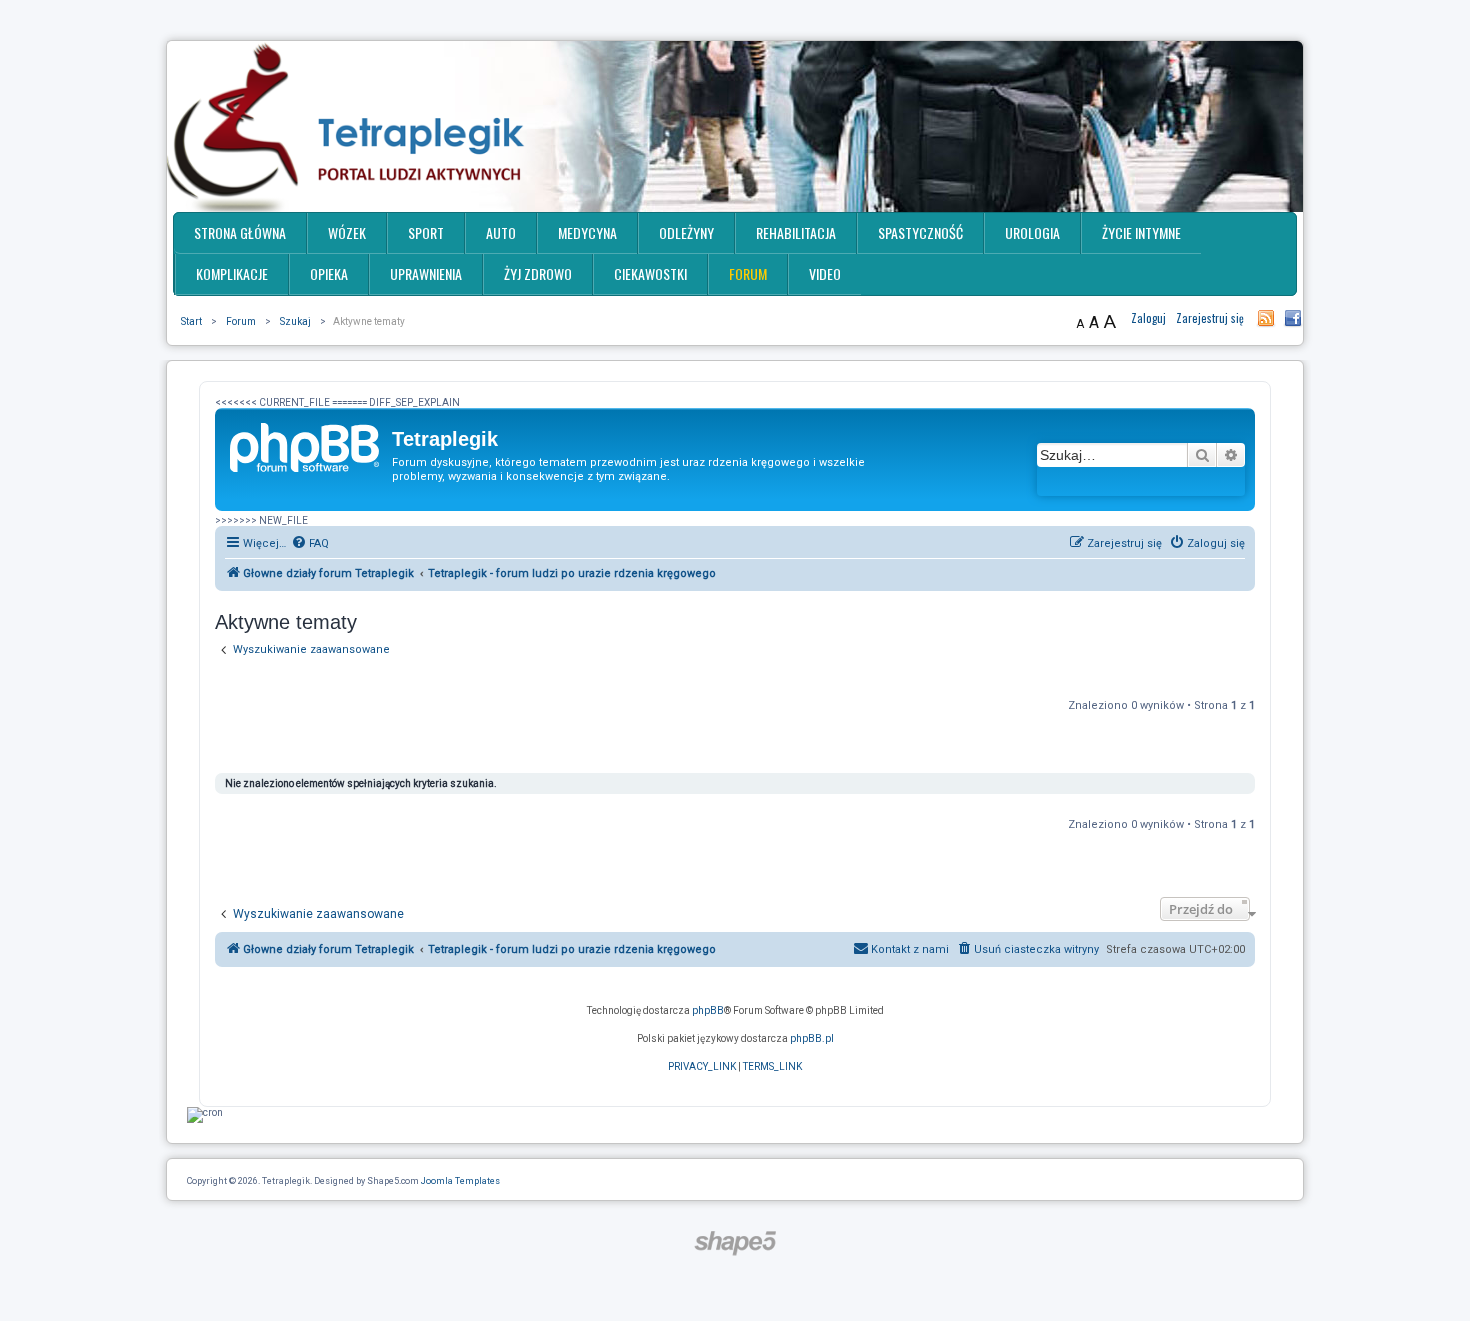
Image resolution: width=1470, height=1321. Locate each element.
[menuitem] (310, 544)
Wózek (347, 232)
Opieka (329, 273)
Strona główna (240, 232)
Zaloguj (1148, 318)
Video (825, 273)
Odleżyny (686, 232)
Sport (426, 232)
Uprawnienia (426, 273)
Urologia (1032, 232)
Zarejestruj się (1210, 318)
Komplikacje (232, 273)
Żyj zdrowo (538, 273)
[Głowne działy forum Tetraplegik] (306, 445)
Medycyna (587, 232)
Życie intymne (1141, 232)
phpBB (708, 1010)
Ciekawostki (650, 273)
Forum (748, 273)
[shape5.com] (735, 1243)
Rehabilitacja (796, 232)
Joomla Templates (460, 1181)
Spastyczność (920, 232)
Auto (501, 232)
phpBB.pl (812, 1038)
